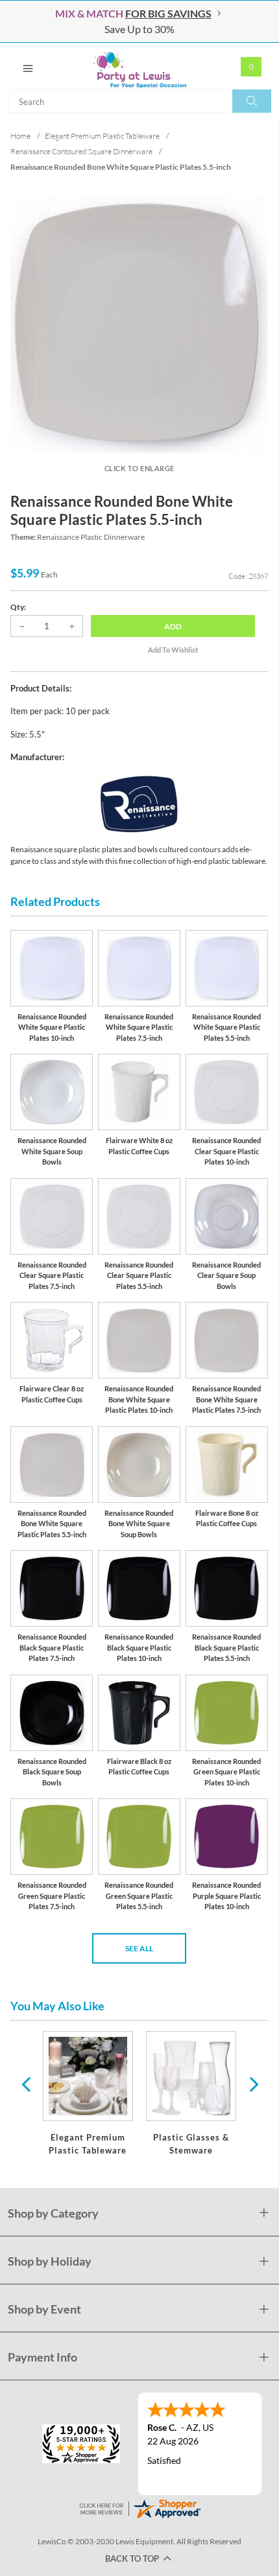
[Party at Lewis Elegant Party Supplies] (139, 66)
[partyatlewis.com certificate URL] (139, 2508)
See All (139, 1948)
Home (20, 136)
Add (173, 626)
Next (252, 2083)
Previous (26, 2083)
